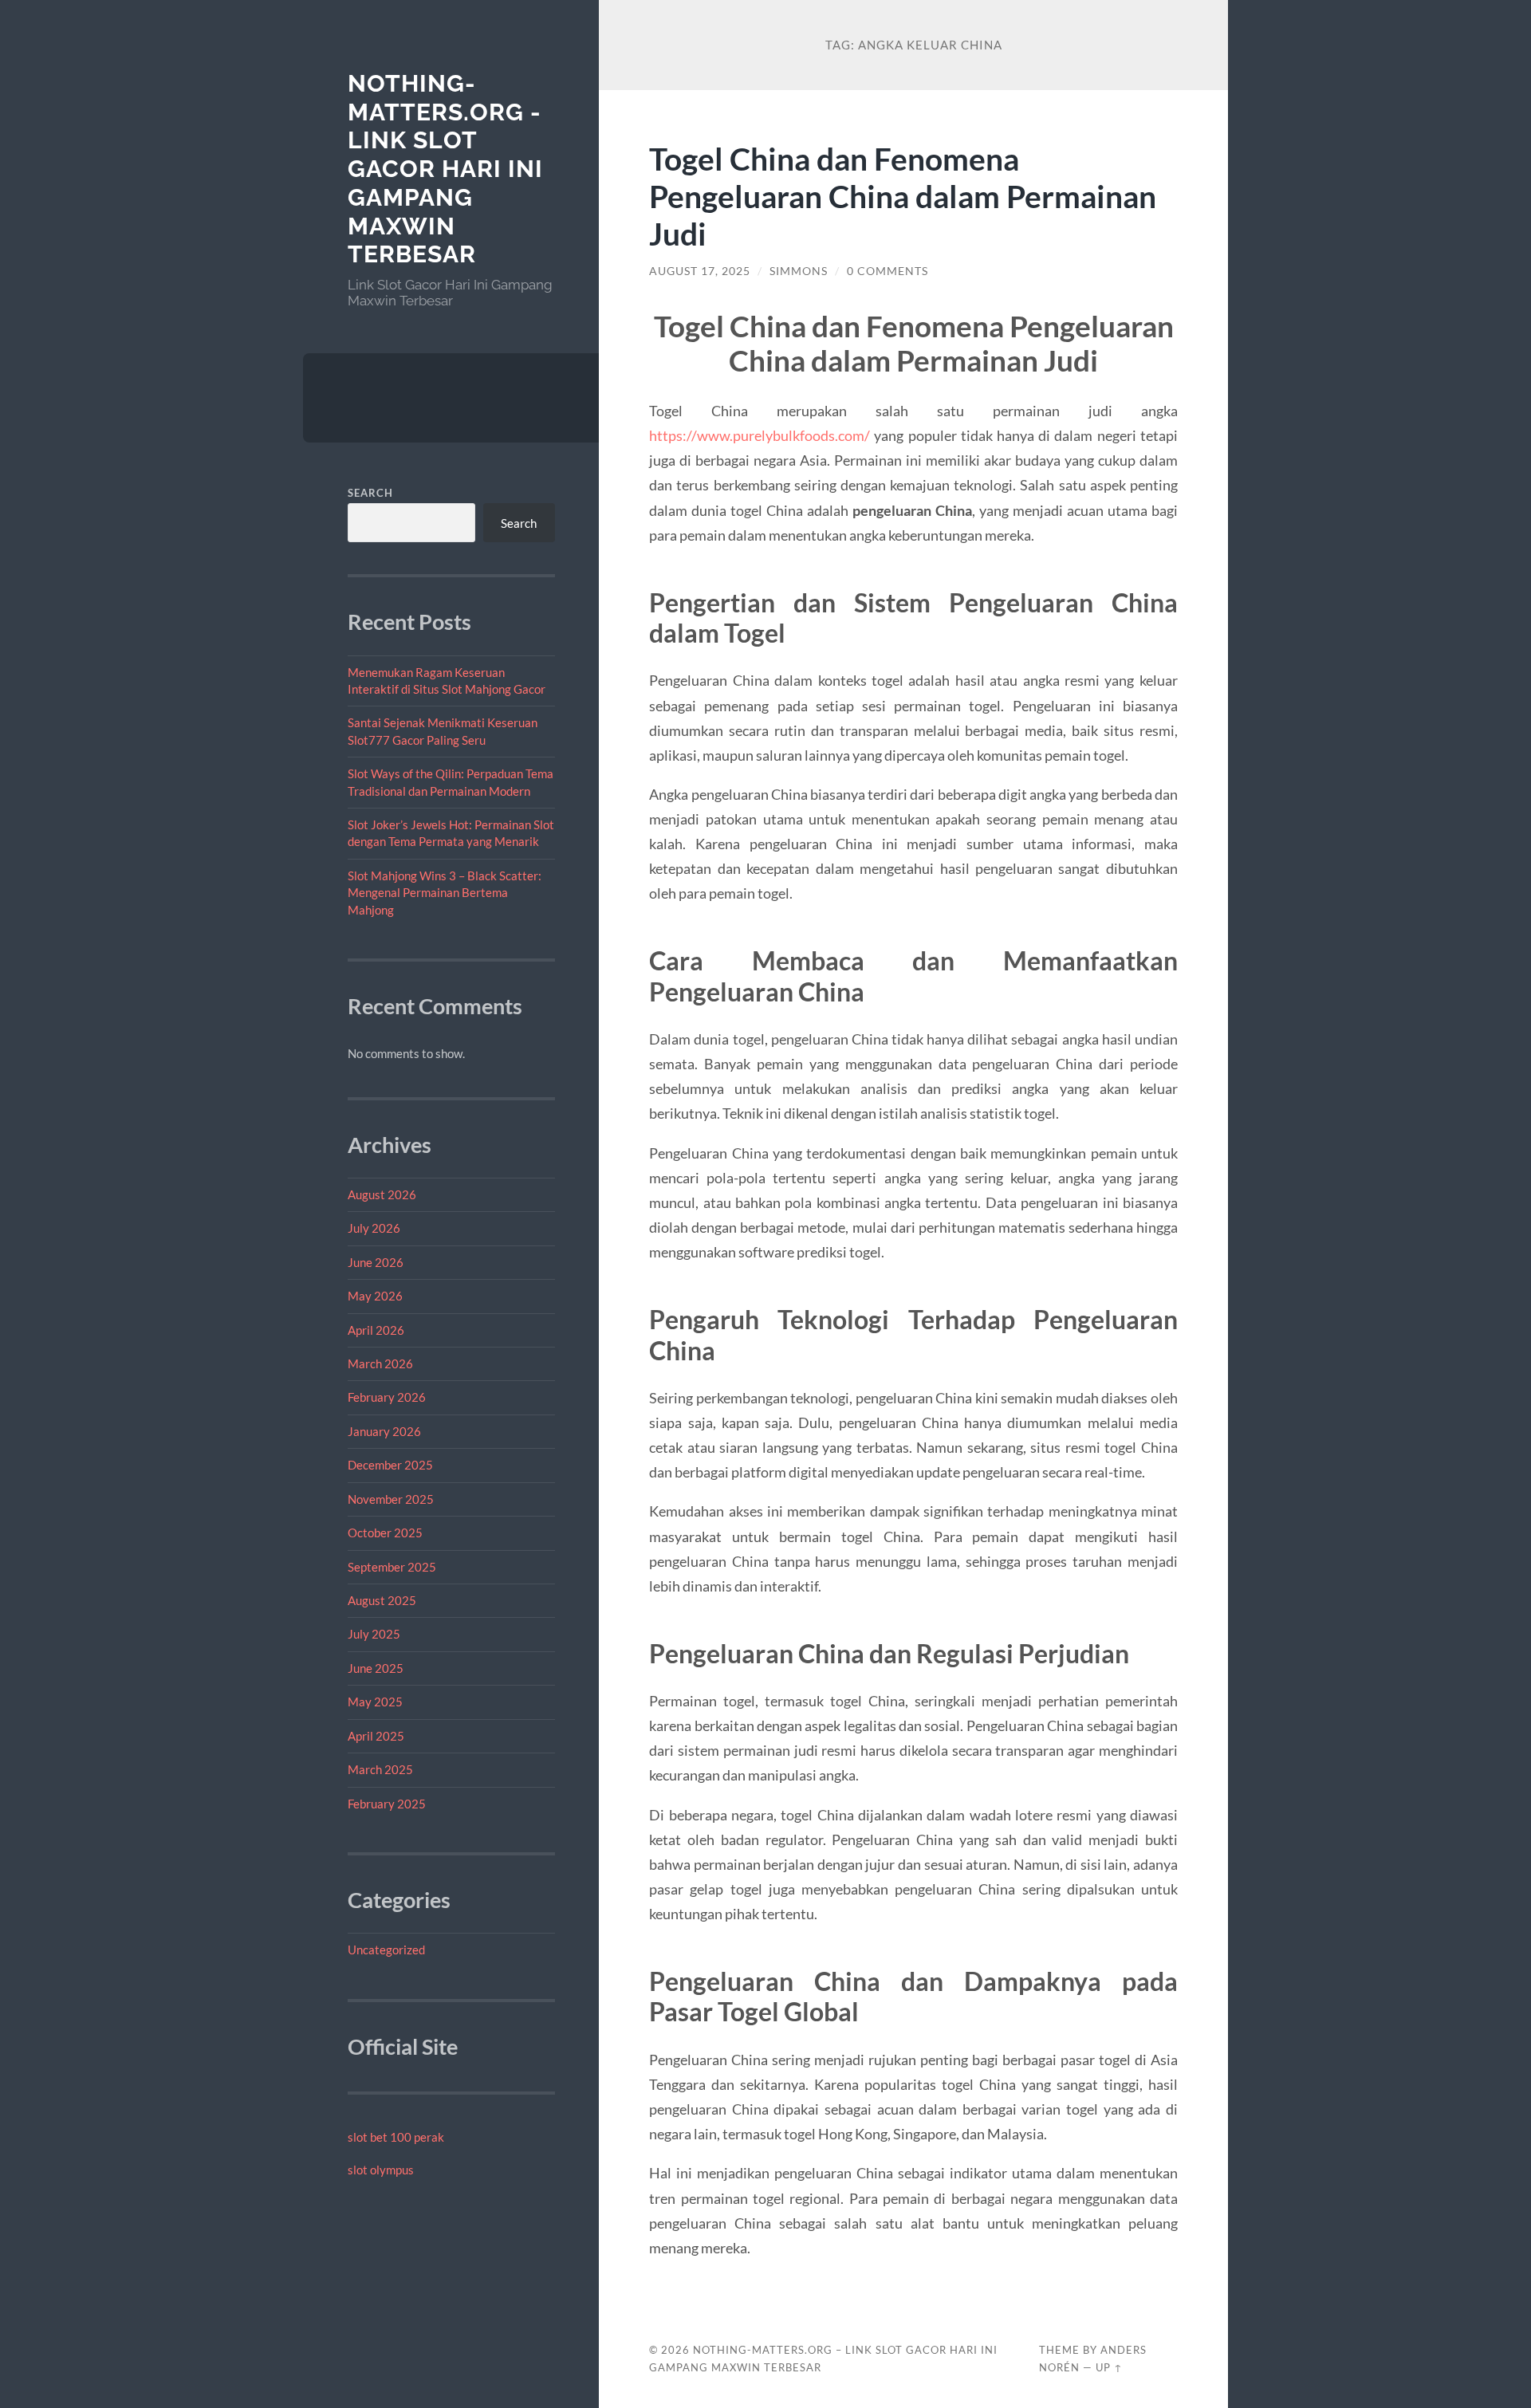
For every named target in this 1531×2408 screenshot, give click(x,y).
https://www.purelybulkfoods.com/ (760, 435)
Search (370, 493)
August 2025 (382, 1600)
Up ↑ (1109, 2367)
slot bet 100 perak (396, 2137)
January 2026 (384, 1431)
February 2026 (387, 1397)
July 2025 (374, 1634)
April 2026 (376, 1330)
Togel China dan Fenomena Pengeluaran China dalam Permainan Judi (903, 196)
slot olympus (381, 2170)
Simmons (799, 271)
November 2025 (391, 1499)
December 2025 (390, 1465)
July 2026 (374, 1228)
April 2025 (376, 1736)
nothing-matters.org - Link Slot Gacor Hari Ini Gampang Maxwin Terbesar (445, 169)
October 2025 (385, 1533)
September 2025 (392, 1567)
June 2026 (376, 1262)
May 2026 (375, 1296)
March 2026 (380, 1363)
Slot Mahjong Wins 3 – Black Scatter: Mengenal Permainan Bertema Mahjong (445, 893)
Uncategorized (386, 1950)
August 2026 (382, 1194)
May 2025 (375, 1702)
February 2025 (387, 1804)
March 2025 (380, 1769)
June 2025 (376, 1668)
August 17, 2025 (700, 271)
